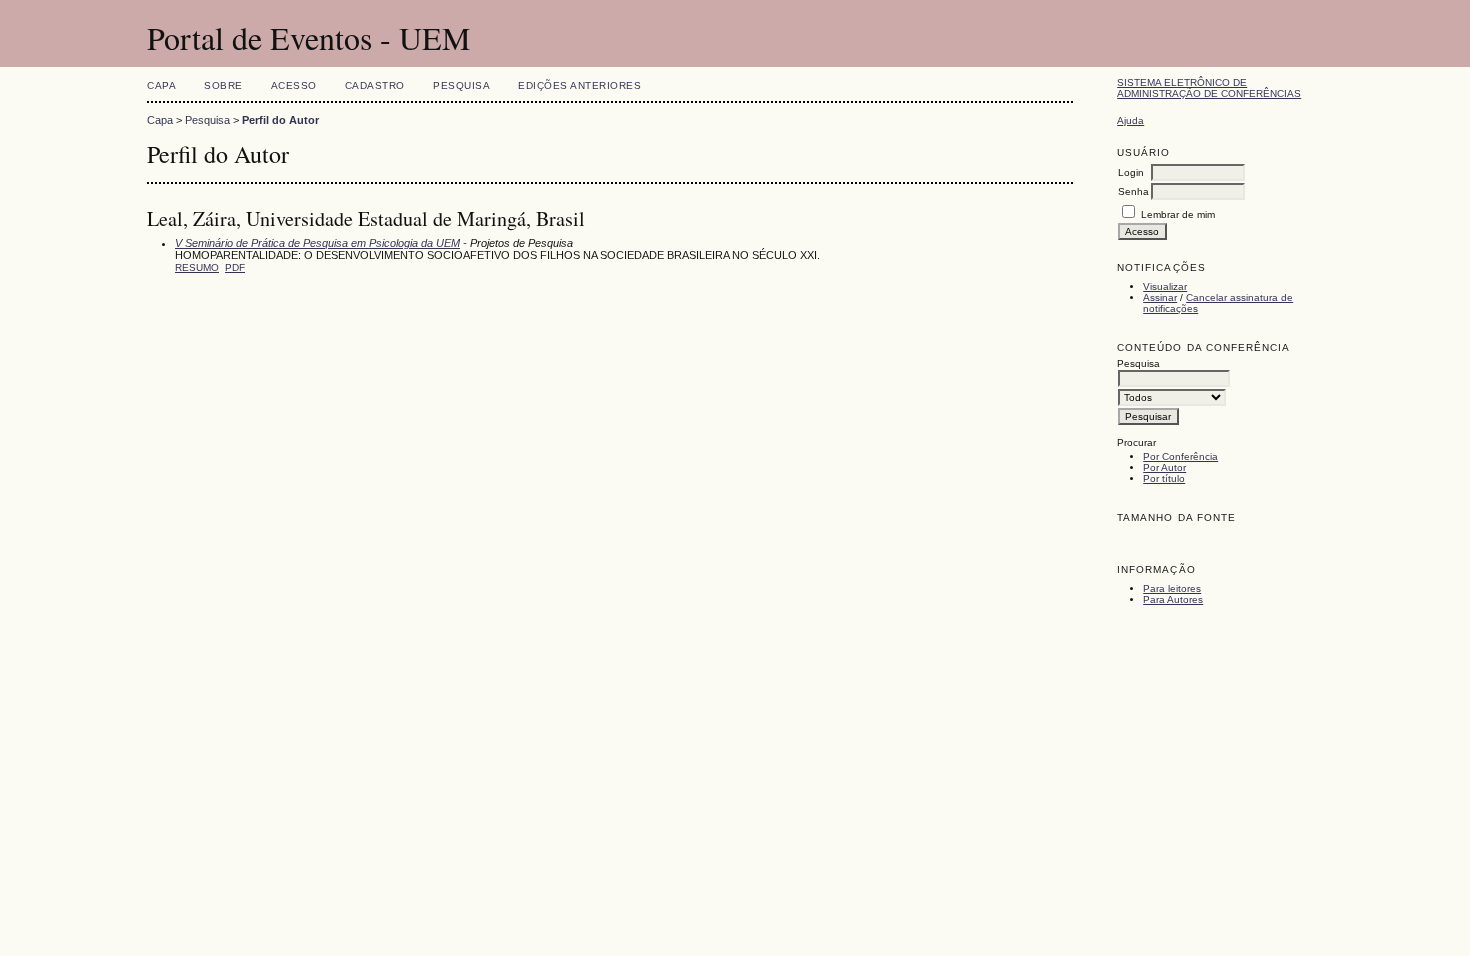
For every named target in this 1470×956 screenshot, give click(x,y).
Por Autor (1164, 467)
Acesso (294, 85)
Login (1131, 172)
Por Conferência (1180, 456)
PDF (235, 267)
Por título (1164, 478)
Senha (1133, 191)
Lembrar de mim (1178, 214)
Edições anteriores (579, 85)
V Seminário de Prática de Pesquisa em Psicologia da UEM (317, 243)
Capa (161, 85)
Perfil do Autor (280, 120)
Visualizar (1165, 286)
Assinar (1160, 297)
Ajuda (1130, 120)
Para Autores (1173, 599)
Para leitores (1172, 588)
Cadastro (375, 85)
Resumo (197, 267)
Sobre (223, 85)
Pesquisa (461, 85)
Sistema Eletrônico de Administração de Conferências (1209, 88)
